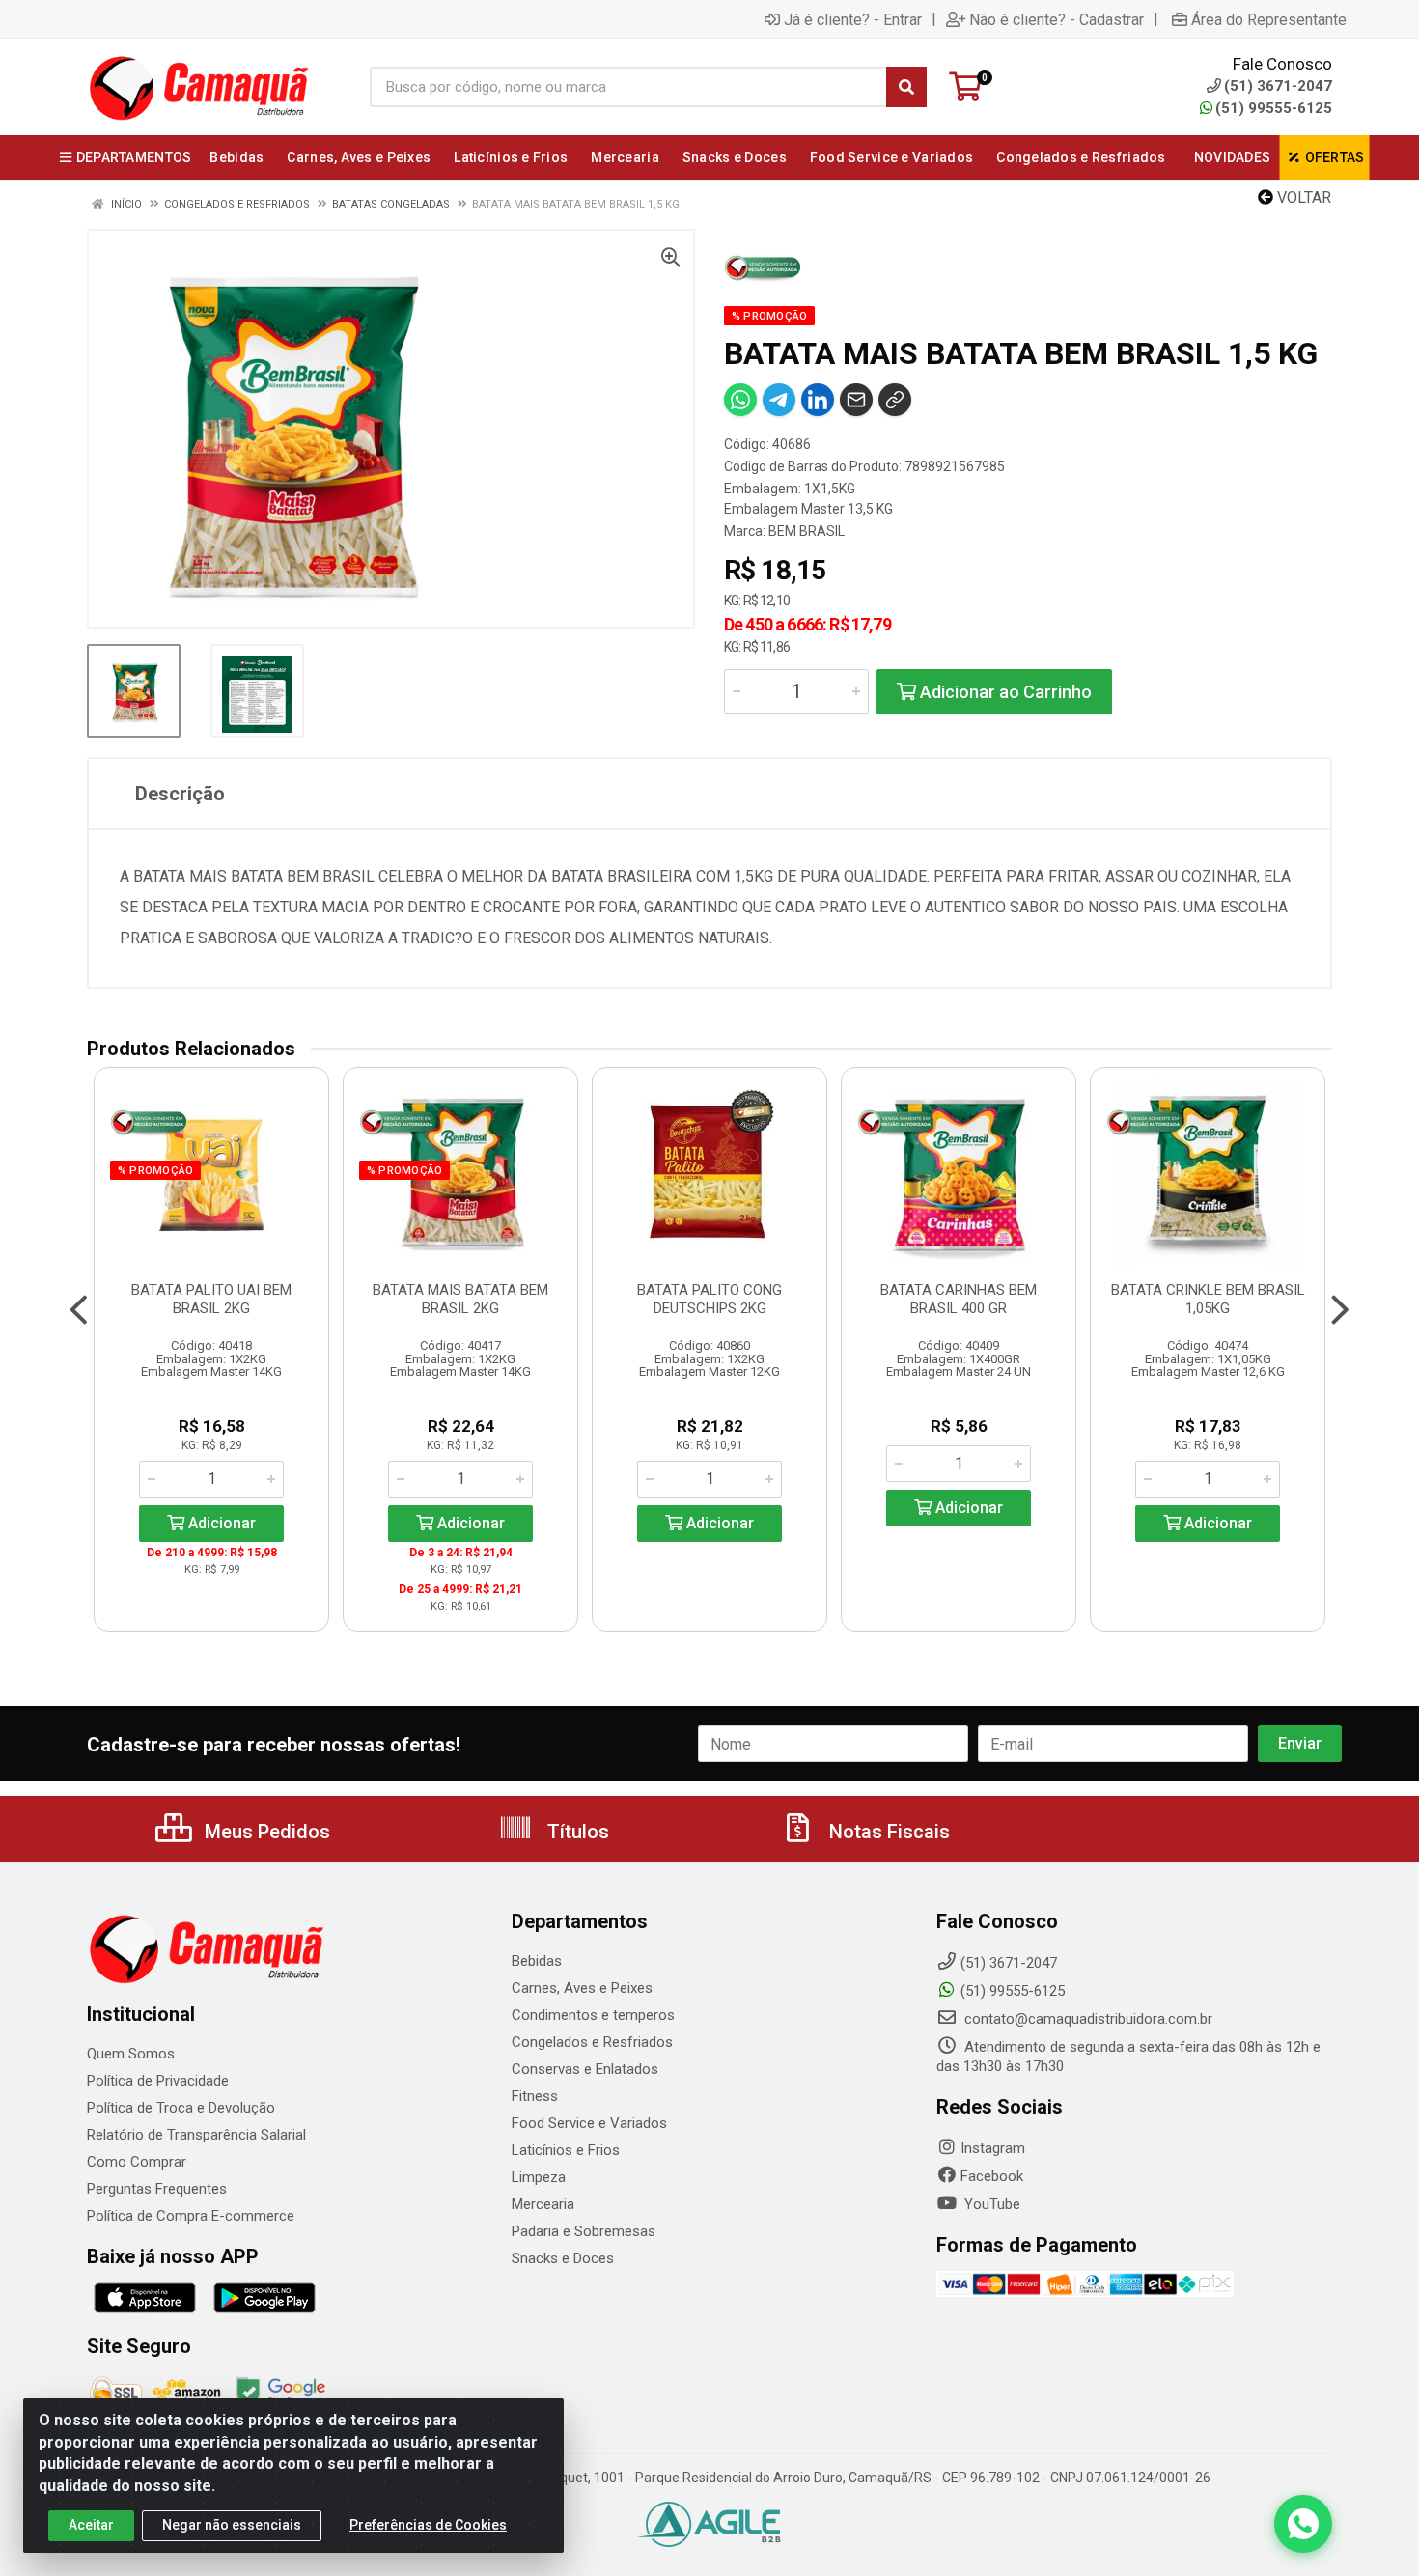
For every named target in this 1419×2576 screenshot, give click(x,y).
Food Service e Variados (589, 2123)
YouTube (990, 2204)
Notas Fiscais (887, 1832)
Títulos (576, 1832)
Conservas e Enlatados (585, 2069)
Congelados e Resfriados (592, 2042)
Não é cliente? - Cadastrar (1057, 19)
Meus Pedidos (265, 1832)
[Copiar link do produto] (895, 400)
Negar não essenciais (232, 2525)
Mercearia (543, 2204)
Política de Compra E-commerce (191, 2216)
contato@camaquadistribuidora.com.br (1086, 2019)
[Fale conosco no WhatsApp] (1303, 2524)
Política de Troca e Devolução (181, 2108)
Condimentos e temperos (593, 2015)
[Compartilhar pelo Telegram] (779, 400)
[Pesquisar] (906, 87)
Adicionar (220, 1523)
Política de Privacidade (158, 2081)
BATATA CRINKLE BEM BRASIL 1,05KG (1208, 1299)
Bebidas (537, 1961)
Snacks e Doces (563, 2258)
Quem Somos (131, 2054)
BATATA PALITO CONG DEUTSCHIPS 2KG (709, 1299)
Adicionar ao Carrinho (1004, 692)
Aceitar (91, 2525)
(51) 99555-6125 (1274, 108)
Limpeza (539, 2177)
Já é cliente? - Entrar (853, 19)
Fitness (535, 2096)
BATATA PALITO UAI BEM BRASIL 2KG (211, 1299)
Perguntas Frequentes (157, 2189)
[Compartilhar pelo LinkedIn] (818, 400)
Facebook (992, 2176)
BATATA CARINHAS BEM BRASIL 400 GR (959, 1299)
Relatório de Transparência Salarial (196, 2135)
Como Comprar (137, 2162)
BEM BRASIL (807, 531)
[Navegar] (79, 1310)
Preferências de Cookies (428, 2525)
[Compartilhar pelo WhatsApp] (740, 400)
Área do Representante (1269, 19)
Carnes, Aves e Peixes (582, 1988)
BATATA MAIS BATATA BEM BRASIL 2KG (460, 1299)
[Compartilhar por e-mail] (856, 400)
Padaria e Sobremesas (584, 2231)
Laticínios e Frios (566, 2150)
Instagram (993, 2148)
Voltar (1302, 197)
